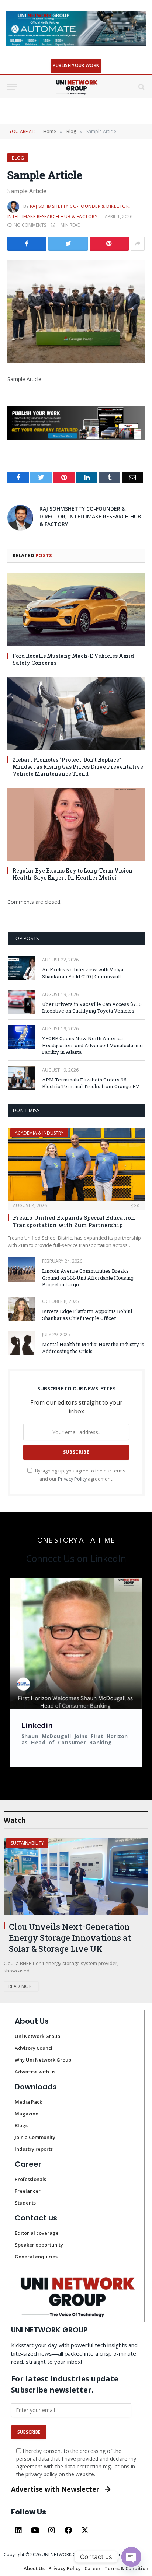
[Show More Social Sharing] (138, 244)
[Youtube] (35, 2438)
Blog (18, 158)
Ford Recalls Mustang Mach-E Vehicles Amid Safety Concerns (73, 659)
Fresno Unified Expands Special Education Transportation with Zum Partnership (74, 1221)
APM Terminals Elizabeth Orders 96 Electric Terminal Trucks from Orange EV (91, 1083)
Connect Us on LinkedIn (76, 1558)
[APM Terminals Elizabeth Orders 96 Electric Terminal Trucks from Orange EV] (22, 1078)
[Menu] (12, 87)
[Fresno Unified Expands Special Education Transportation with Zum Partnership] (76, 1165)
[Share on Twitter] (27, 244)
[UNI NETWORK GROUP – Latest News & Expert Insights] (76, 87)
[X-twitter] (85, 2438)
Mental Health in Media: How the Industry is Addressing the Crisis (93, 1348)
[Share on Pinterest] (109, 244)
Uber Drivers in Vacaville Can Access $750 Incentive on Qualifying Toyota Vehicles (92, 1008)
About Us (32, 1929)
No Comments (30, 225)
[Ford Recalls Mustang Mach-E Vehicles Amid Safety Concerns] (76, 610)
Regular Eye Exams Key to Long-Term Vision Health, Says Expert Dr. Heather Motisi (72, 874)
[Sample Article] (76, 311)
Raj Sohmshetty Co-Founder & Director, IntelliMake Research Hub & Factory (90, 516)
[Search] (141, 87)
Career (28, 2072)
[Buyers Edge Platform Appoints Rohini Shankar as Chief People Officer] (22, 1309)
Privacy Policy (72, 1479)
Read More (21, 1894)
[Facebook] (68, 2438)
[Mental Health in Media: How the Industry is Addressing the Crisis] (22, 1343)
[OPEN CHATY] (131, 2557)
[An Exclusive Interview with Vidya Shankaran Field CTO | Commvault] (22, 968)
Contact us (36, 2126)
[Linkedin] (18, 2438)
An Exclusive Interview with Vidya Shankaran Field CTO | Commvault (83, 973)
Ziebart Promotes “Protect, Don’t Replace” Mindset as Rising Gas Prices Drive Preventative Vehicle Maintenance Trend (78, 767)
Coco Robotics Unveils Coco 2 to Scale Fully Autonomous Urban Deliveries (71, 1861)
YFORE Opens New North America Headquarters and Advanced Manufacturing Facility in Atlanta (92, 1045)
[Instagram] (52, 2438)
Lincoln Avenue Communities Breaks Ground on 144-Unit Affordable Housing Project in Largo (88, 1278)
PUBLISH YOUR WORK (76, 65)
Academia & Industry (39, 1133)
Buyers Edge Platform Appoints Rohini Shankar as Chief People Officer (87, 1315)
